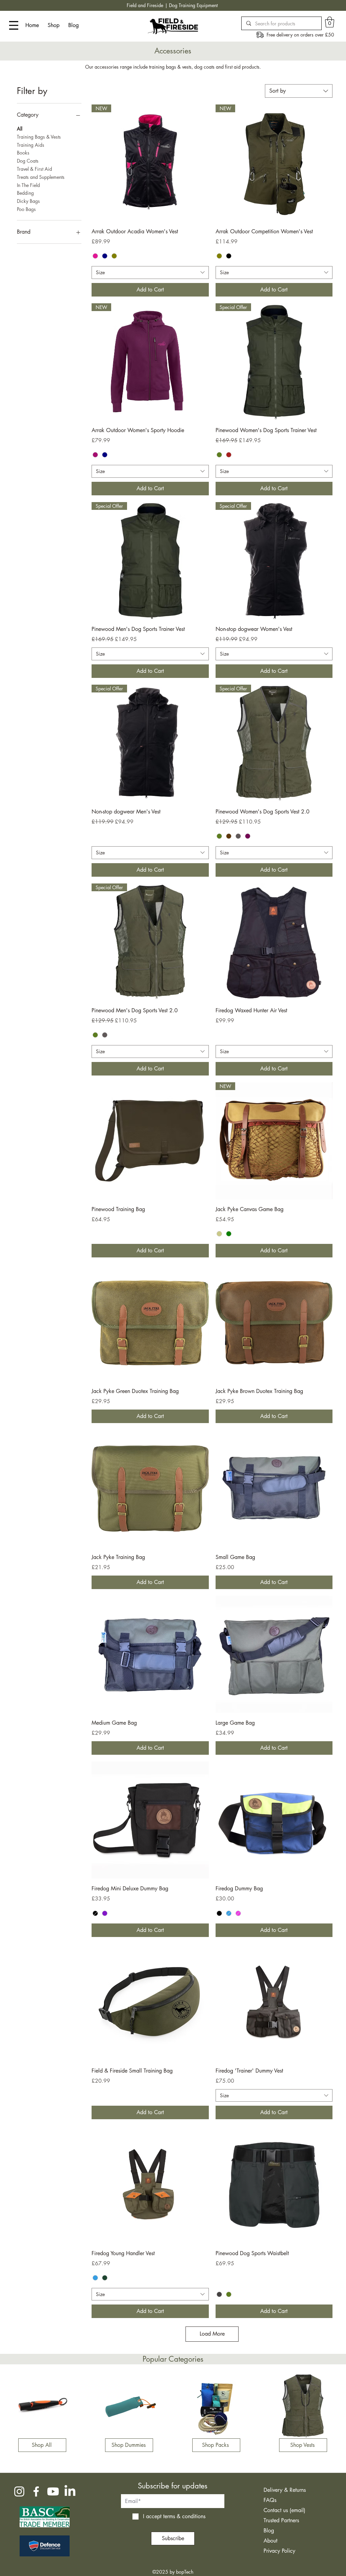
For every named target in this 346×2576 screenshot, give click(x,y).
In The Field (28, 185)
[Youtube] (53, 2491)
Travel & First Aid (34, 169)
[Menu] (14, 25)
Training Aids (31, 145)
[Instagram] (19, 2491)
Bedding (25, 193)
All (20, 129)
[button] (330, 22)
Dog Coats (28, 161)
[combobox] (299, 91)
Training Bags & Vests (39, 137)
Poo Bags (26, 209)
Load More (212, 2334)
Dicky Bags (28, 201)
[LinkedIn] (70, 2491)
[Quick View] (274, 942)
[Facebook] (36, 2491)
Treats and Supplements (41, 177)
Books (23, 153)
